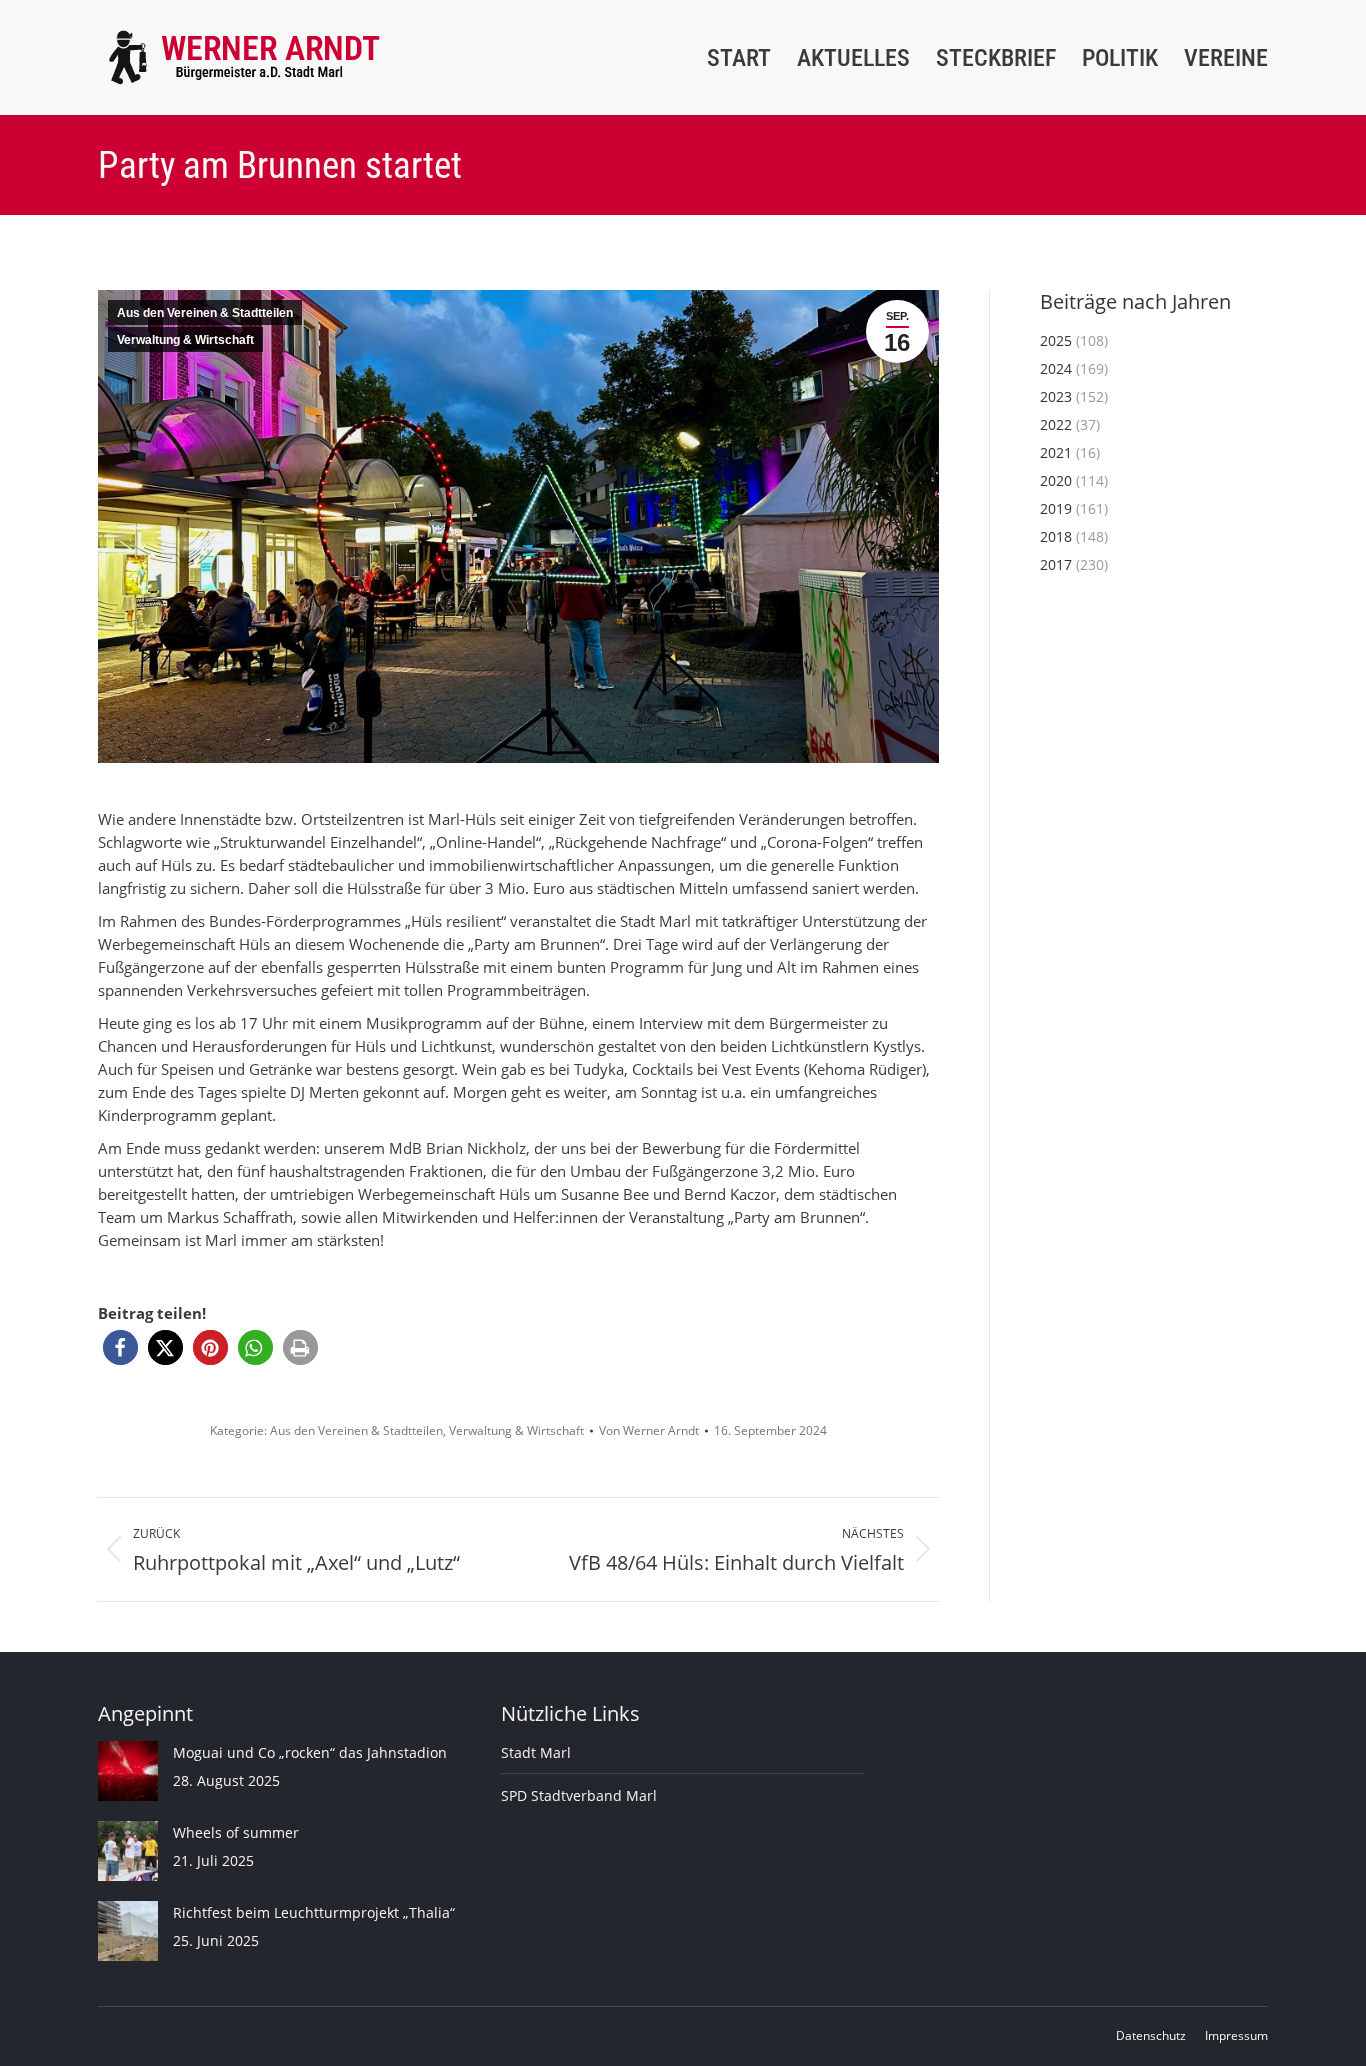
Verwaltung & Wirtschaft (185, 340)
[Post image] (128, 1771)
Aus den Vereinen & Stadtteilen (205, 313)
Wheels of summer (236, 1832)
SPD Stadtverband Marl (579, 1795)
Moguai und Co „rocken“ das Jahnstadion (310, 1752)
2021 (1056, 452)
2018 (1056, 536)
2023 (1056, 396)
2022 (1056, 424)
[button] (120, 1347)
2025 (1056, 340)
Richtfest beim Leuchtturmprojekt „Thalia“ (314, 1912)
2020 (1056, 480)
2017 (1056, 564)
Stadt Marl (536, 1752)
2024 (1056, 368)
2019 (1056, 508)
